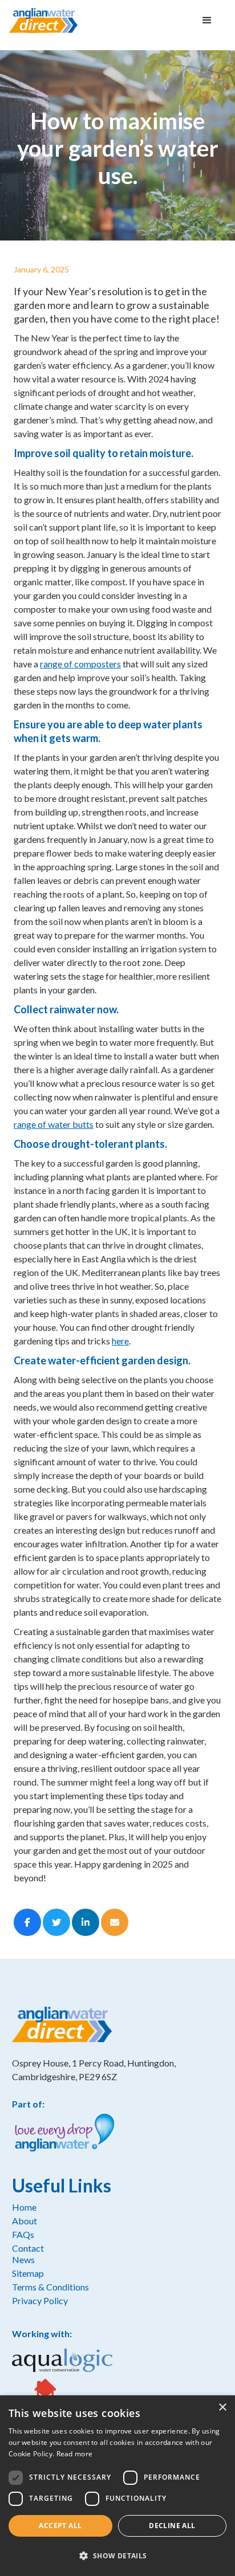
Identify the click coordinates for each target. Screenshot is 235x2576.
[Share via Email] (115, 1922)
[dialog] (117, 2486)
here (120, 1341)
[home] (43, 20)
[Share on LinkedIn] (86, 1922)
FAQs (23, 2234)
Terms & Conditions (50, 2287)
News (23, 2259)
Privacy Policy (40, 2300)
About (25, 2221)
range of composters (80, 664)
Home (24, 2207)
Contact (28, 2248)
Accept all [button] (60, 2526)
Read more (75, 2454)
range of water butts (54, 1124)
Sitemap (28, 2273)
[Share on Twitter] (56, 1922)
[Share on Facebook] (27, 1922)
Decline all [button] (172, 2526)
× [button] (222, 2408)
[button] (207, 21)
